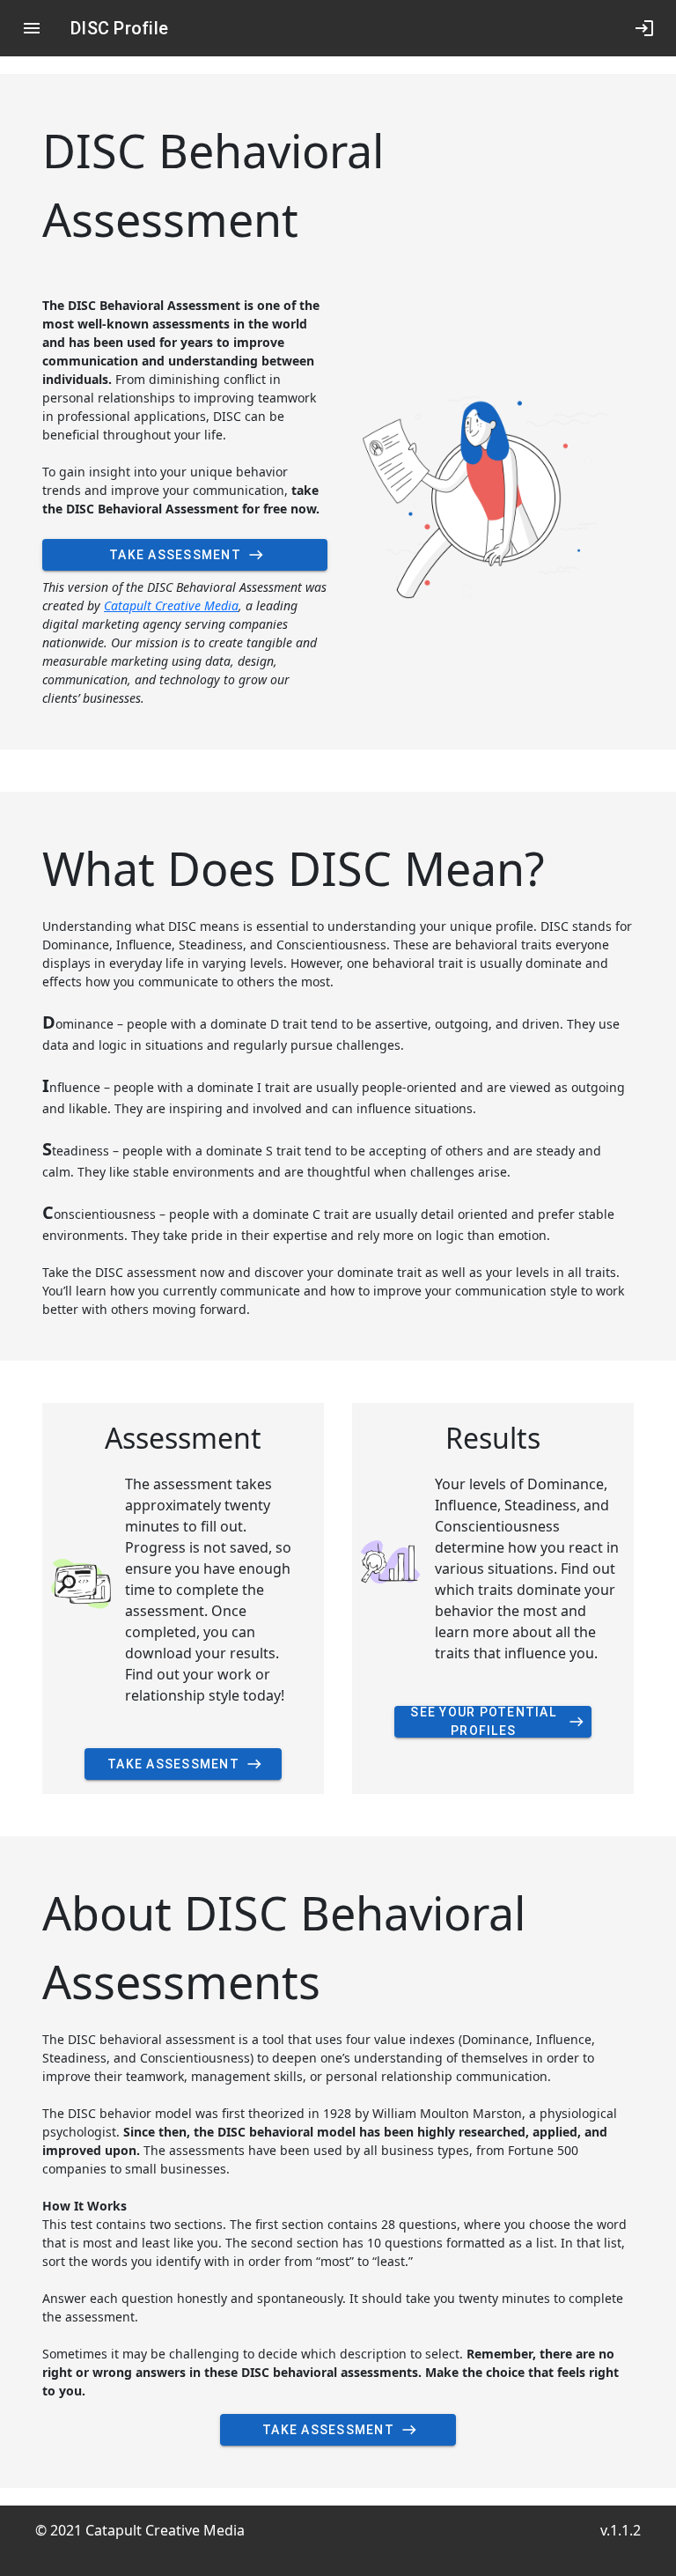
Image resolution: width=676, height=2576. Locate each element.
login (644, 28)
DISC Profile (119, 28)
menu (32, 28)
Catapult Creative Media (171, 605)
